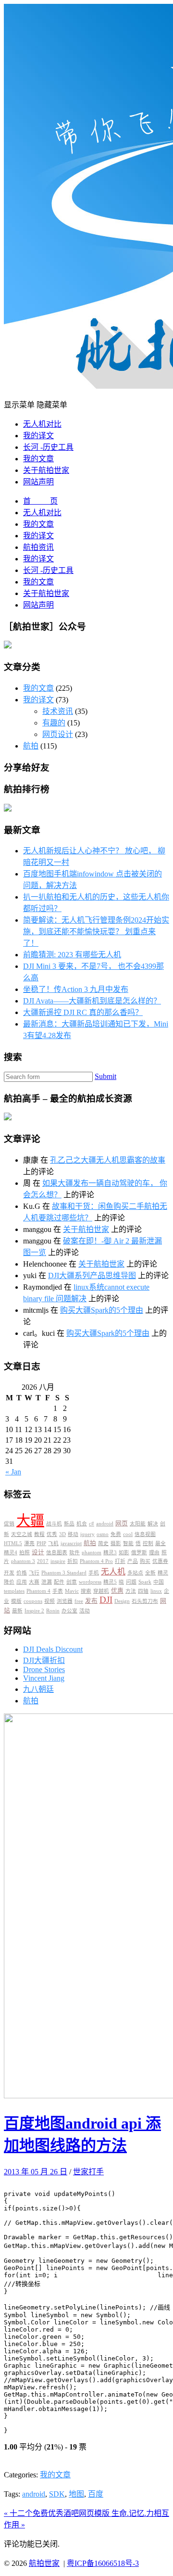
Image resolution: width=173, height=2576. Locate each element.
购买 (145, 1561)
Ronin (53, 1611)
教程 (39, 1534)
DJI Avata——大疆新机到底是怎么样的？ (92, 1001)
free (79, 1601)
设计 (38, 1552)
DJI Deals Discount (53, 1649)
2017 (43, 1561)
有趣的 (54, 723)
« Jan (13, 1472)
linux (156, 1591)
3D (62, 1534)
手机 (94, 1573)
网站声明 (38, 482)
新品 (69, 1524)
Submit (105, 1076)
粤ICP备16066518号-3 (103, 2563)
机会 (82, 1524)
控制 (148, 1543)
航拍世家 (44, 2563)
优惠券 (160, 1561)
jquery (87, 1534)
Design (122, 1601)
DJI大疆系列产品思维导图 (92, 1275)
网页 (122, 1523)
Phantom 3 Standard (64, 1573)
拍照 (25, 1553)
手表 (58, 1591)
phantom (92, 1553)
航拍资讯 (38, 547)
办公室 (69, 1611)
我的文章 (38, 459)
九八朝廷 (38, 1689)
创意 (72, 1582)
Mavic (72, 1591)
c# (92, 1524)
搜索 (86, 1591)
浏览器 (65, 1601)
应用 (22, 1582)
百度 (96, 2494)
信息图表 (57, 1553)
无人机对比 (42, 424)
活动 (85, 1611)
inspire (58, 1561)
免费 (116, 1534)
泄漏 (47, 1582)
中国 (159, 1582)
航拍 (31, 746)
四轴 (143, 1591)
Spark (145, 1582)
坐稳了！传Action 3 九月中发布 (76, 989)
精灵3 (110, 1553)
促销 (9, 1524)
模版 (16, 1601)
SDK (57, 2494)
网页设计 (58, 734)
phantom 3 (23, 1561)
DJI (106, 1600)
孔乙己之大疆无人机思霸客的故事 (108, 1160)
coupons (33, 1601)
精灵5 (110, 1582)
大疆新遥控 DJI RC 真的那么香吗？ (83, 1012)
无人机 (113, 1572)
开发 (9, 1573)
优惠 (117, 1591)
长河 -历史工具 (48, 447)
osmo (103, 1534)
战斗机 (54, 1524)
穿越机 (101, 1591)
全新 (150, 1573)
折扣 (73, 1561)
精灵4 (11, 1553)
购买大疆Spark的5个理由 (102, 1310)
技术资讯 (58, 711)
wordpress (90, 1582)
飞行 (34, 1573)
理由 (154, 1553)
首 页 (40, 501)
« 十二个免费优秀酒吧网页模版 (58, 2513)
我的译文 (38, 436)
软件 (74, 1553)
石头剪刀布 (145, 1601)
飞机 (53, 1543)
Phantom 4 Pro (96, 1561)
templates (14, 1591)
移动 (73, 1534)
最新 (17, 1611)
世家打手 (88, 2172)
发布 (91, 1601)
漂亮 (29, 1543)
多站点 (135, 1573)
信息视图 (145, 1534)
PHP (41, 1543)
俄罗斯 (139, 1553)
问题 (131, 1582)
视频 (49, 1601)
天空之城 (22, 1534)
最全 (161, 1543)
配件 (59, 1582)
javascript (71, 1543)
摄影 (116, 1543)
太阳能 (138, 1524)
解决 (153, 1524)
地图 (76, 2494)
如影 (124, 1553)
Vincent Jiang (44, 1678)
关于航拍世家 (46, 470)
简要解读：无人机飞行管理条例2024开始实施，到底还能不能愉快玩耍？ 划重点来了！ (96, 932)
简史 (103, 1543)
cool (128, 1534)
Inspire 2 (34, 1611)
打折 (120, 1561)
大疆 (30, 1521)
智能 (128, 1543)
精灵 (163, 1573)
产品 (133, 1561)
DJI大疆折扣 (44, 1660)
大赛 (34, 1582)
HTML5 (13, 1543)
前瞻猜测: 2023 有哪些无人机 (72, 955)
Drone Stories (44, 1669)
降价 (9, 1582)
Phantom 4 (38, 1591)
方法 (131, 1591)
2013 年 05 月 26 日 (36, 2172)
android (105, 1524)
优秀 (52, 1534)
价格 (22, 1573)
